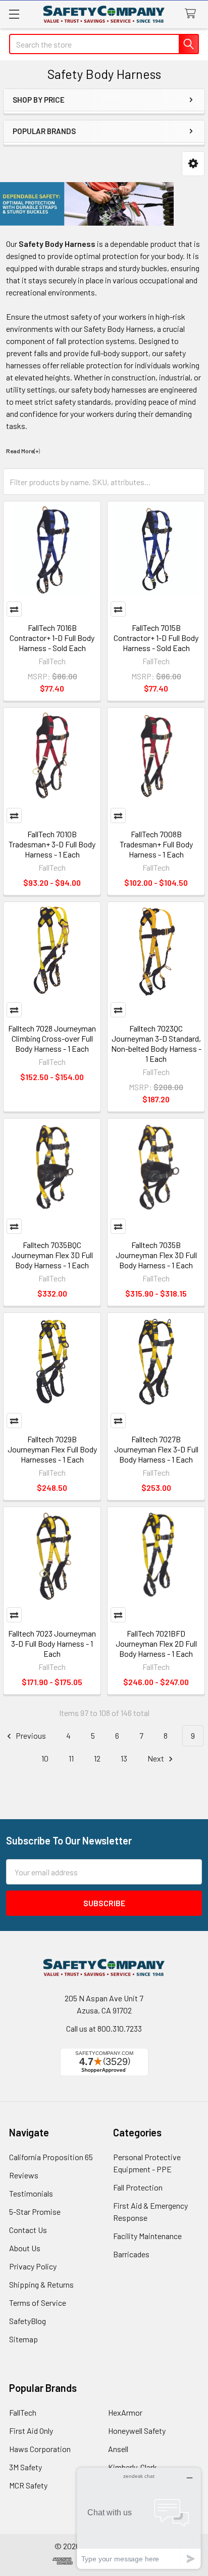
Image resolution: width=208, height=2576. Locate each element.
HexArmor (125, 2412)
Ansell (118, 2449)
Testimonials (31, 2193)
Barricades (131, 2254)
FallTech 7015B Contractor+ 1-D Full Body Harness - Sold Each (156, 638)
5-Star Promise (35, 2212)
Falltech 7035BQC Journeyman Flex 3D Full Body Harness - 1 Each (52, 1255)
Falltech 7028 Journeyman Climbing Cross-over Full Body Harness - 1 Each (52, 1038)
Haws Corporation (40, 2449)
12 (97, 1758)
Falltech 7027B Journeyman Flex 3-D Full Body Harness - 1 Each (156, 1449)
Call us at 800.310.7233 (104, 2028)
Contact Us (28, 2230)
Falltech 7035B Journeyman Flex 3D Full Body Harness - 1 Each (156, 1255)
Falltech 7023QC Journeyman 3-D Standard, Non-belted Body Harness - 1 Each (156, 1043)
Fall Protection (138, 2187)
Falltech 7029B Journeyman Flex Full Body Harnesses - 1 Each (52, 1449)
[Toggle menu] (14, 14)
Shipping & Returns (41, 2284)
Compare (14, 609)
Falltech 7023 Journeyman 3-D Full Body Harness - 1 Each (52, 1643)
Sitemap (23, 2339)
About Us (25, 2248)
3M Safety (25, 2467)
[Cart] (193, 14)
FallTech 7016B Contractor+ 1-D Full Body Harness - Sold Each (52, 638)
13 (124, 1758)
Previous (30, 1735)
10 (45, 1758)
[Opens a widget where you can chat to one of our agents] (139, 2518)
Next (157, 1758)
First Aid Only (31, 2431)
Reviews (24, 2175)
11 (71, 1758)
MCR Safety (28, 2485)
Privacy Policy (33, 2266)
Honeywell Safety (137, 2431)
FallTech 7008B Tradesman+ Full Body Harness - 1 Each (156, 844)
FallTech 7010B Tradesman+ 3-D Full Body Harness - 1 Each (52, 844)
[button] (193, 164)
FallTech (23, 2412)
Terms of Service (38, 2303)
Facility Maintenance (147, 2236)
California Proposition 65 (51, 2157)
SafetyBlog (28, 2321)
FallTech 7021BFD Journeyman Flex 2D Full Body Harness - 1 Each (156, 1643)
